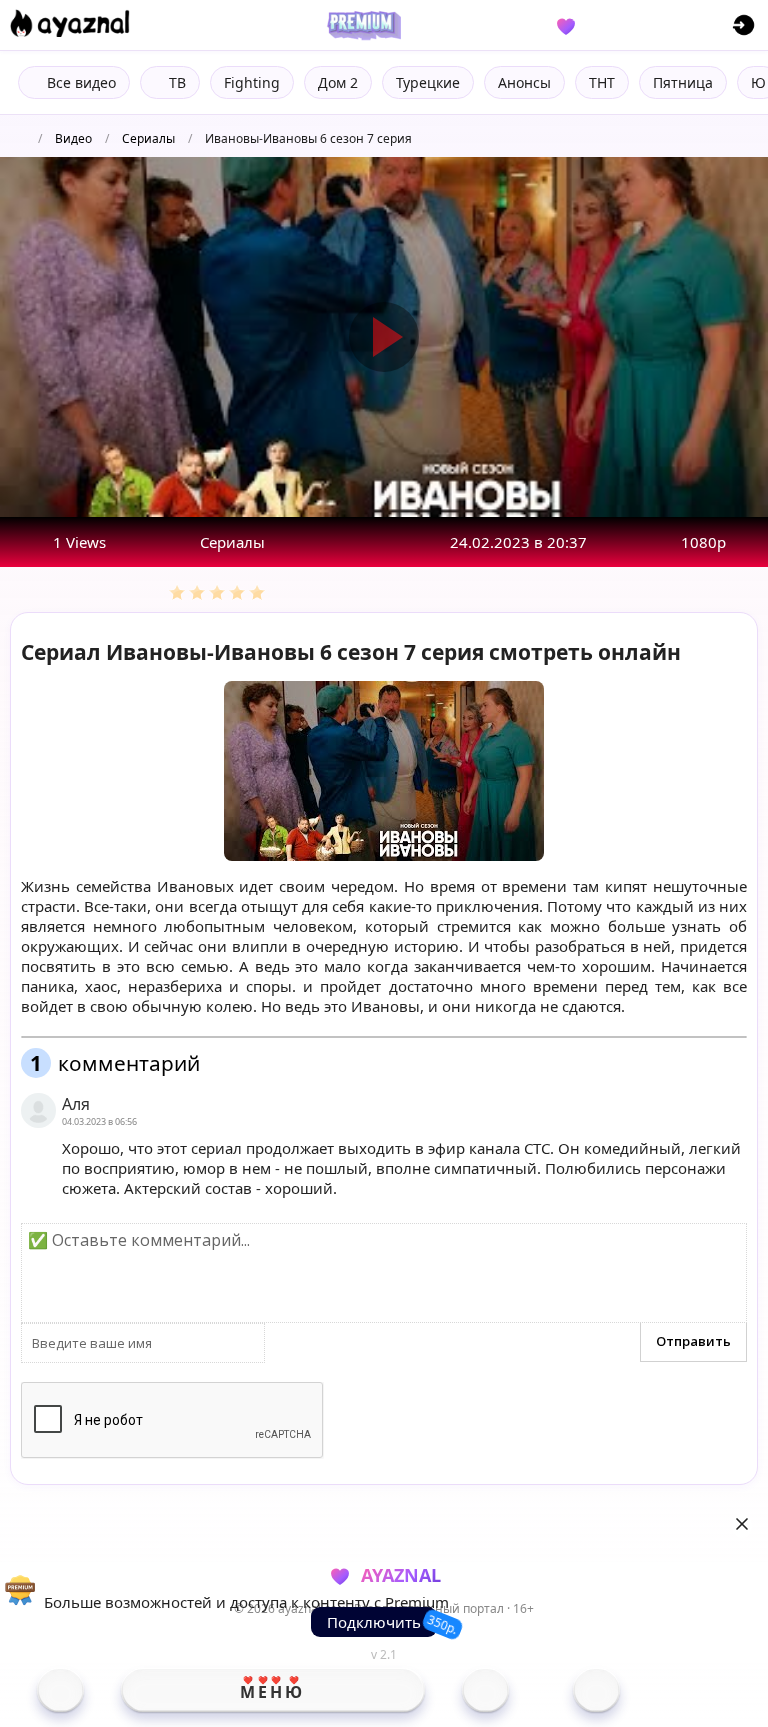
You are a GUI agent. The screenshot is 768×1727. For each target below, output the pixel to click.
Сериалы (148, 138)
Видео (73, 138)
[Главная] (60, 1690)
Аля (76, 1104)
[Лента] (596, 1690)
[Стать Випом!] (361, 25)
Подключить (374, 1622)
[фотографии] (485, 1690)
